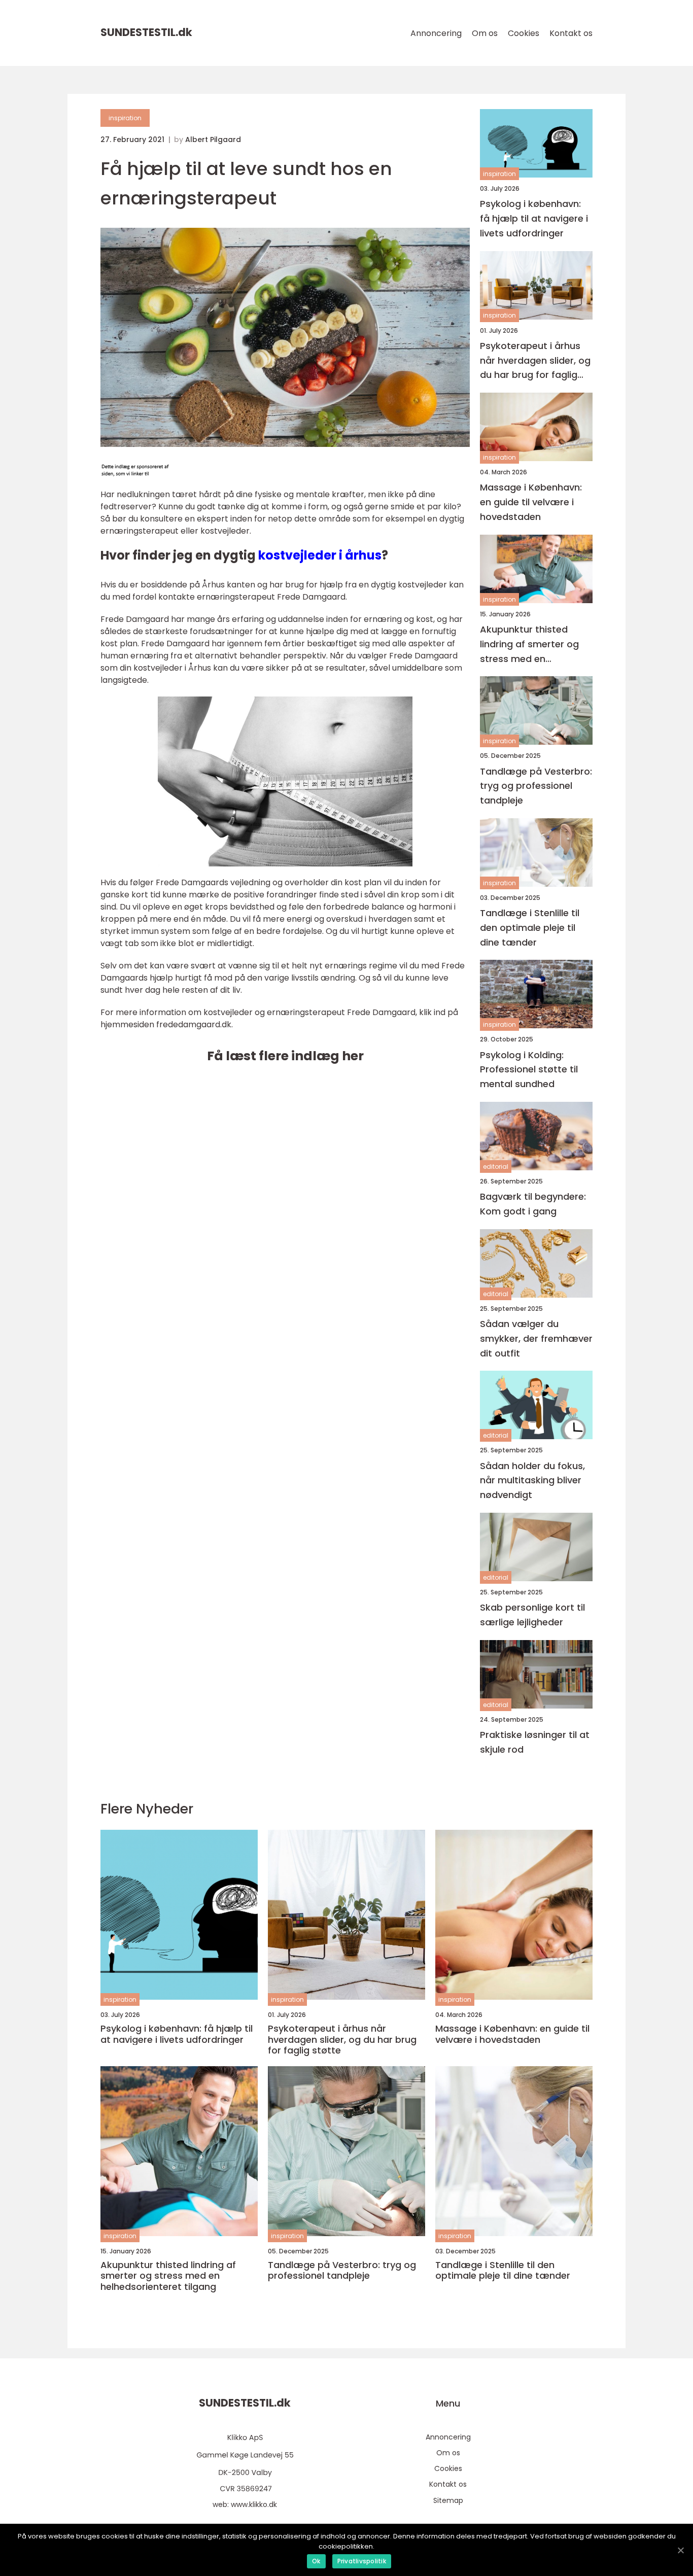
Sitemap (448, 2500)
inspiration (125, 118)
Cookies (524, 33)
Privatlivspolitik (362, 2561)
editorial (496, 1167)
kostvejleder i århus (320, 555)
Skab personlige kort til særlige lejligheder (532, 1615)
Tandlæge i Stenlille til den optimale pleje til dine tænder (530, 928)
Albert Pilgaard (213, 140)
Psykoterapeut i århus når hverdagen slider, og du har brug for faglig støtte (535, 361)
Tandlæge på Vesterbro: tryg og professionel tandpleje (536, 786)
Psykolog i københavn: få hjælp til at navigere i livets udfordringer (534, 218)
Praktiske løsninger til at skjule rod (535, 1742)
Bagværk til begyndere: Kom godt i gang (533, 1204)
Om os (485, 33)
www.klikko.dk (254, 2504)
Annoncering (436, 33)
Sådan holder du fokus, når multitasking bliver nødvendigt (532, 1481)
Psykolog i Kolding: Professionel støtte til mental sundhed (529, 1070)
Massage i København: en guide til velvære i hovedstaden (531, 502)
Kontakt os (571, 33)
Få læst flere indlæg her (285, 1056)
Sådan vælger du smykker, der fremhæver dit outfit (536, 1338)
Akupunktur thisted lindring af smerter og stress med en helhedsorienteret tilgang (529, 645)
